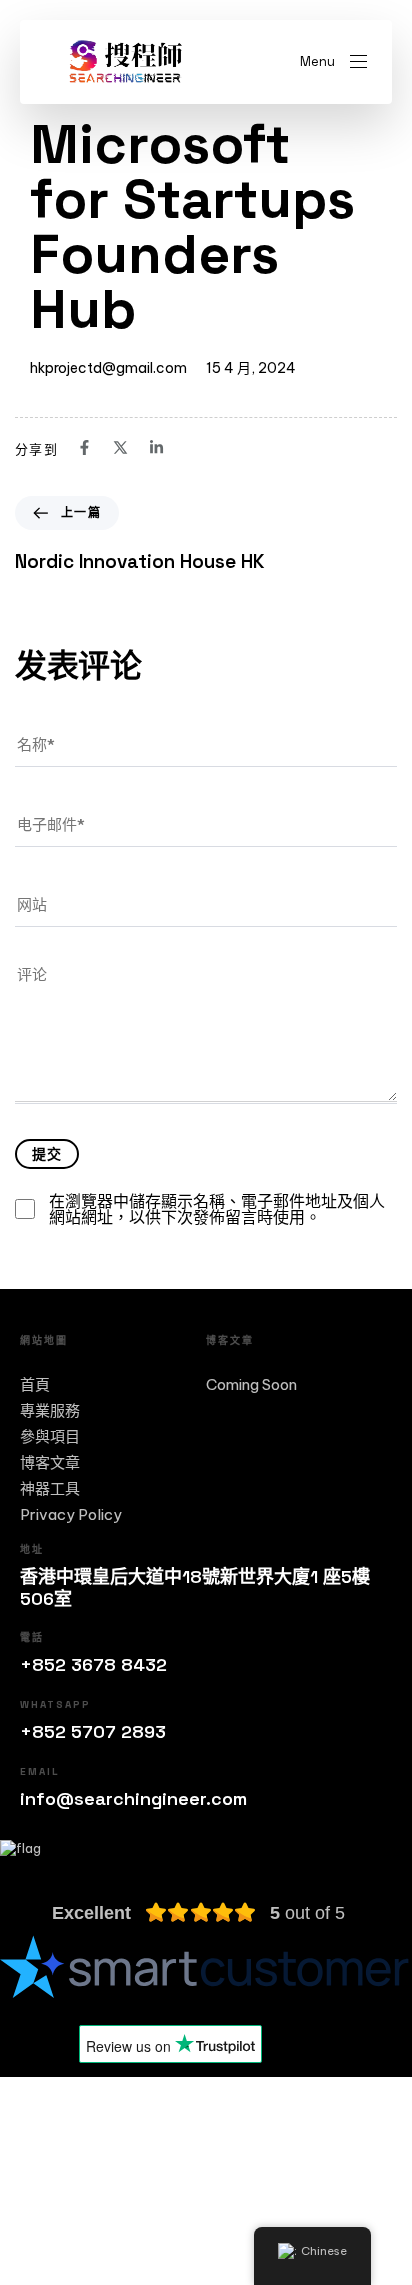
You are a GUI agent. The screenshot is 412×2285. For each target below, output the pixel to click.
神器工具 (50, 1489)
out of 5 (307, 1913)
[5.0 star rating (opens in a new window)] (200, 1913)
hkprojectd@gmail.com (108, 368)
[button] (333, 61)
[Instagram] (97, 2182)
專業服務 (50, 1411)
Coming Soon (251, 1385)
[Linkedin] (162, 2182)
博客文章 (50, 1463)
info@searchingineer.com (133, 1798)
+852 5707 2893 (93, 1731)
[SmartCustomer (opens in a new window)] (206, 1966)
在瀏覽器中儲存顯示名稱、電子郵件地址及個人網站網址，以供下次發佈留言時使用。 (217, 1209)
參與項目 (50, 1437)
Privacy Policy (71, 1515)
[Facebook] (32, 2182)
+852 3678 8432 (93, 1664)
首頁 (35, 1385)
